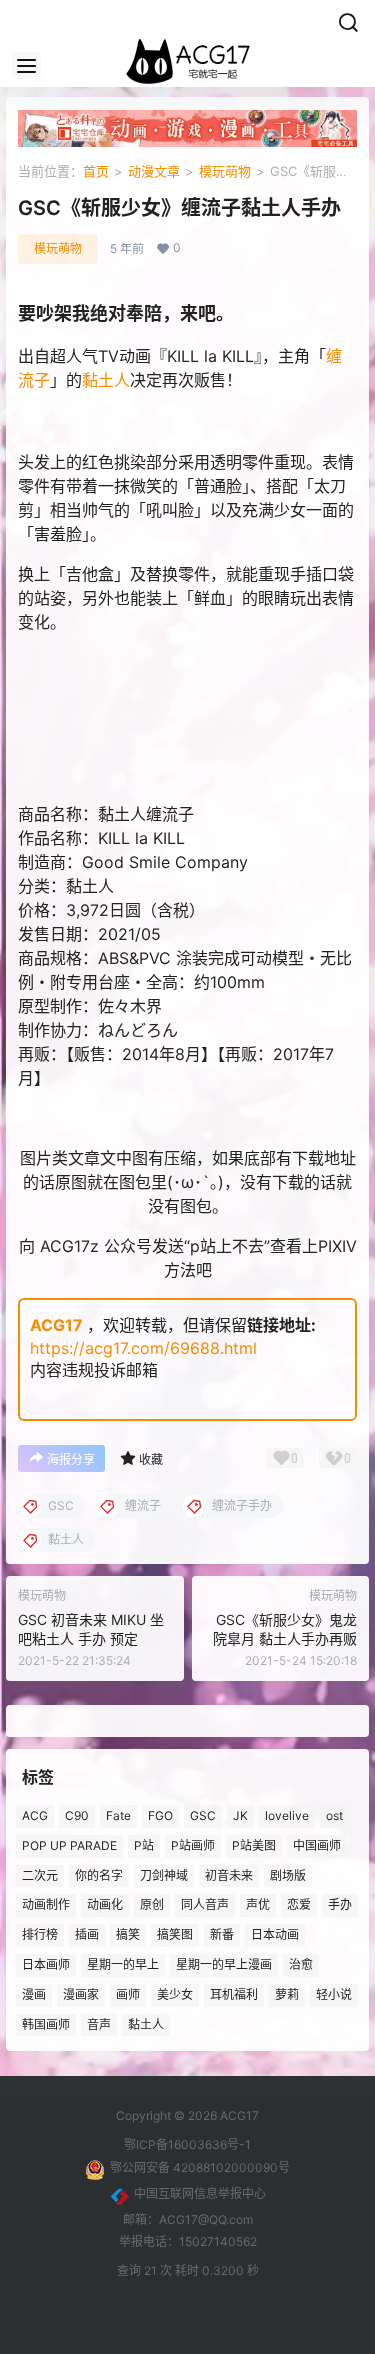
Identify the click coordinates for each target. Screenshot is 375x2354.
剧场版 (288, 1875)
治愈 (301, 1964)
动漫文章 (154, 171)
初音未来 (229, 1875)
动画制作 (46, 1905)
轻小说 (334, 1994)
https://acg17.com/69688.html (143, 1348)
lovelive (287, 1815)
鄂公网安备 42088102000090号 (200, 2167)
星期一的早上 (123, 1964)
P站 (144, 1845)
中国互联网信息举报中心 (200, 2193)
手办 (340, 1905)
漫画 (34, 1994)
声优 (258, 1905)
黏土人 (106, 380)
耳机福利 (234, 1994)
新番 (222, 1935)
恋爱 (299, 1905)
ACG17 (56, 1325)
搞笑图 (175, 1935)
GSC (203, 1815)
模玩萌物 (225, 171)
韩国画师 (46, 2024)
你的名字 (99, 1875)
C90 (77, 1815)
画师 (128, 1994)
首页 (96, 171)
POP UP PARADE (69, 1845)
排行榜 (40, 1935)
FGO (160, 1815)
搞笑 (128, 1935)
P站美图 (254, 1845)
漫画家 (81, 1994)
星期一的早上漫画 (224, 1964)
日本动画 (275, 1935)
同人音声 (205, 1905)
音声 (99, 2024)
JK (240, 1815)
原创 (152, 1905)
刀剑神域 (164, 1875)
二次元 (40, 1875)
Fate (118, 1815)
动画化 (105, 1905)
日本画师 (46, 1964)
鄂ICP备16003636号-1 (187, 2144)
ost (334, 1815)
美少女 (175, 1994)
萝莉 (287, 1994)
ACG (35, 1815)
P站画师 (193, 1845)
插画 (87, 1935)
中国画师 (317, 1845)
